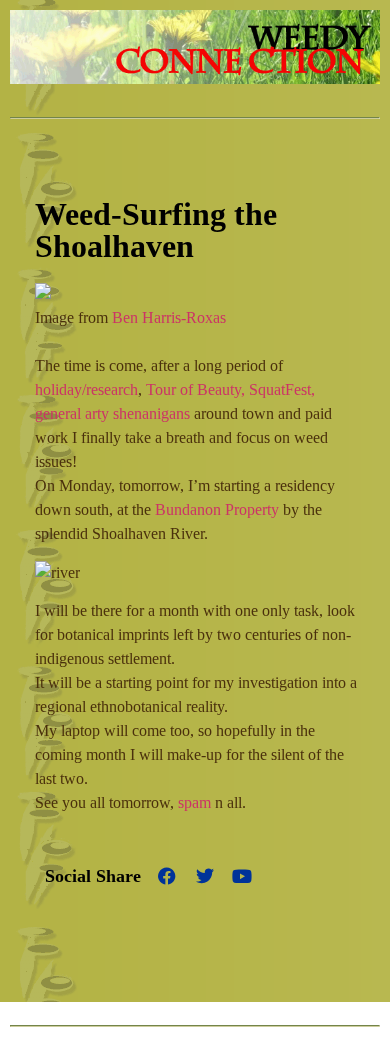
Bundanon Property (217, 509)
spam (194, 802)
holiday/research (86, 389)
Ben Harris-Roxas (169, 317)
